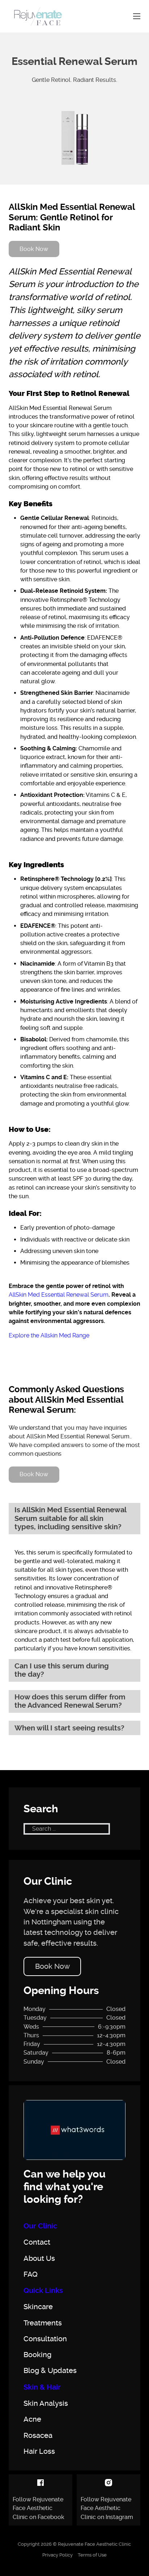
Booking (37, 2355)
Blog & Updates (50, 2371)
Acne (32, 2420)
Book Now (52, 1966)
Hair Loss (39, 2452)
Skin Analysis (46, 2404)
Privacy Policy (58, 2555)
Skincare (38, 2307)
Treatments (43, 2323)
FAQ (31, 2275)
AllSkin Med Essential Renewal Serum (59, 1295)
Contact (37, 2242)
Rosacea (38, 2436)
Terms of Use (92, 2555)
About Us (39, 2259)
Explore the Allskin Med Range (49, 1335)
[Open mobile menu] (137, 16)
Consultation (45, 2339)
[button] (75, 1519)
